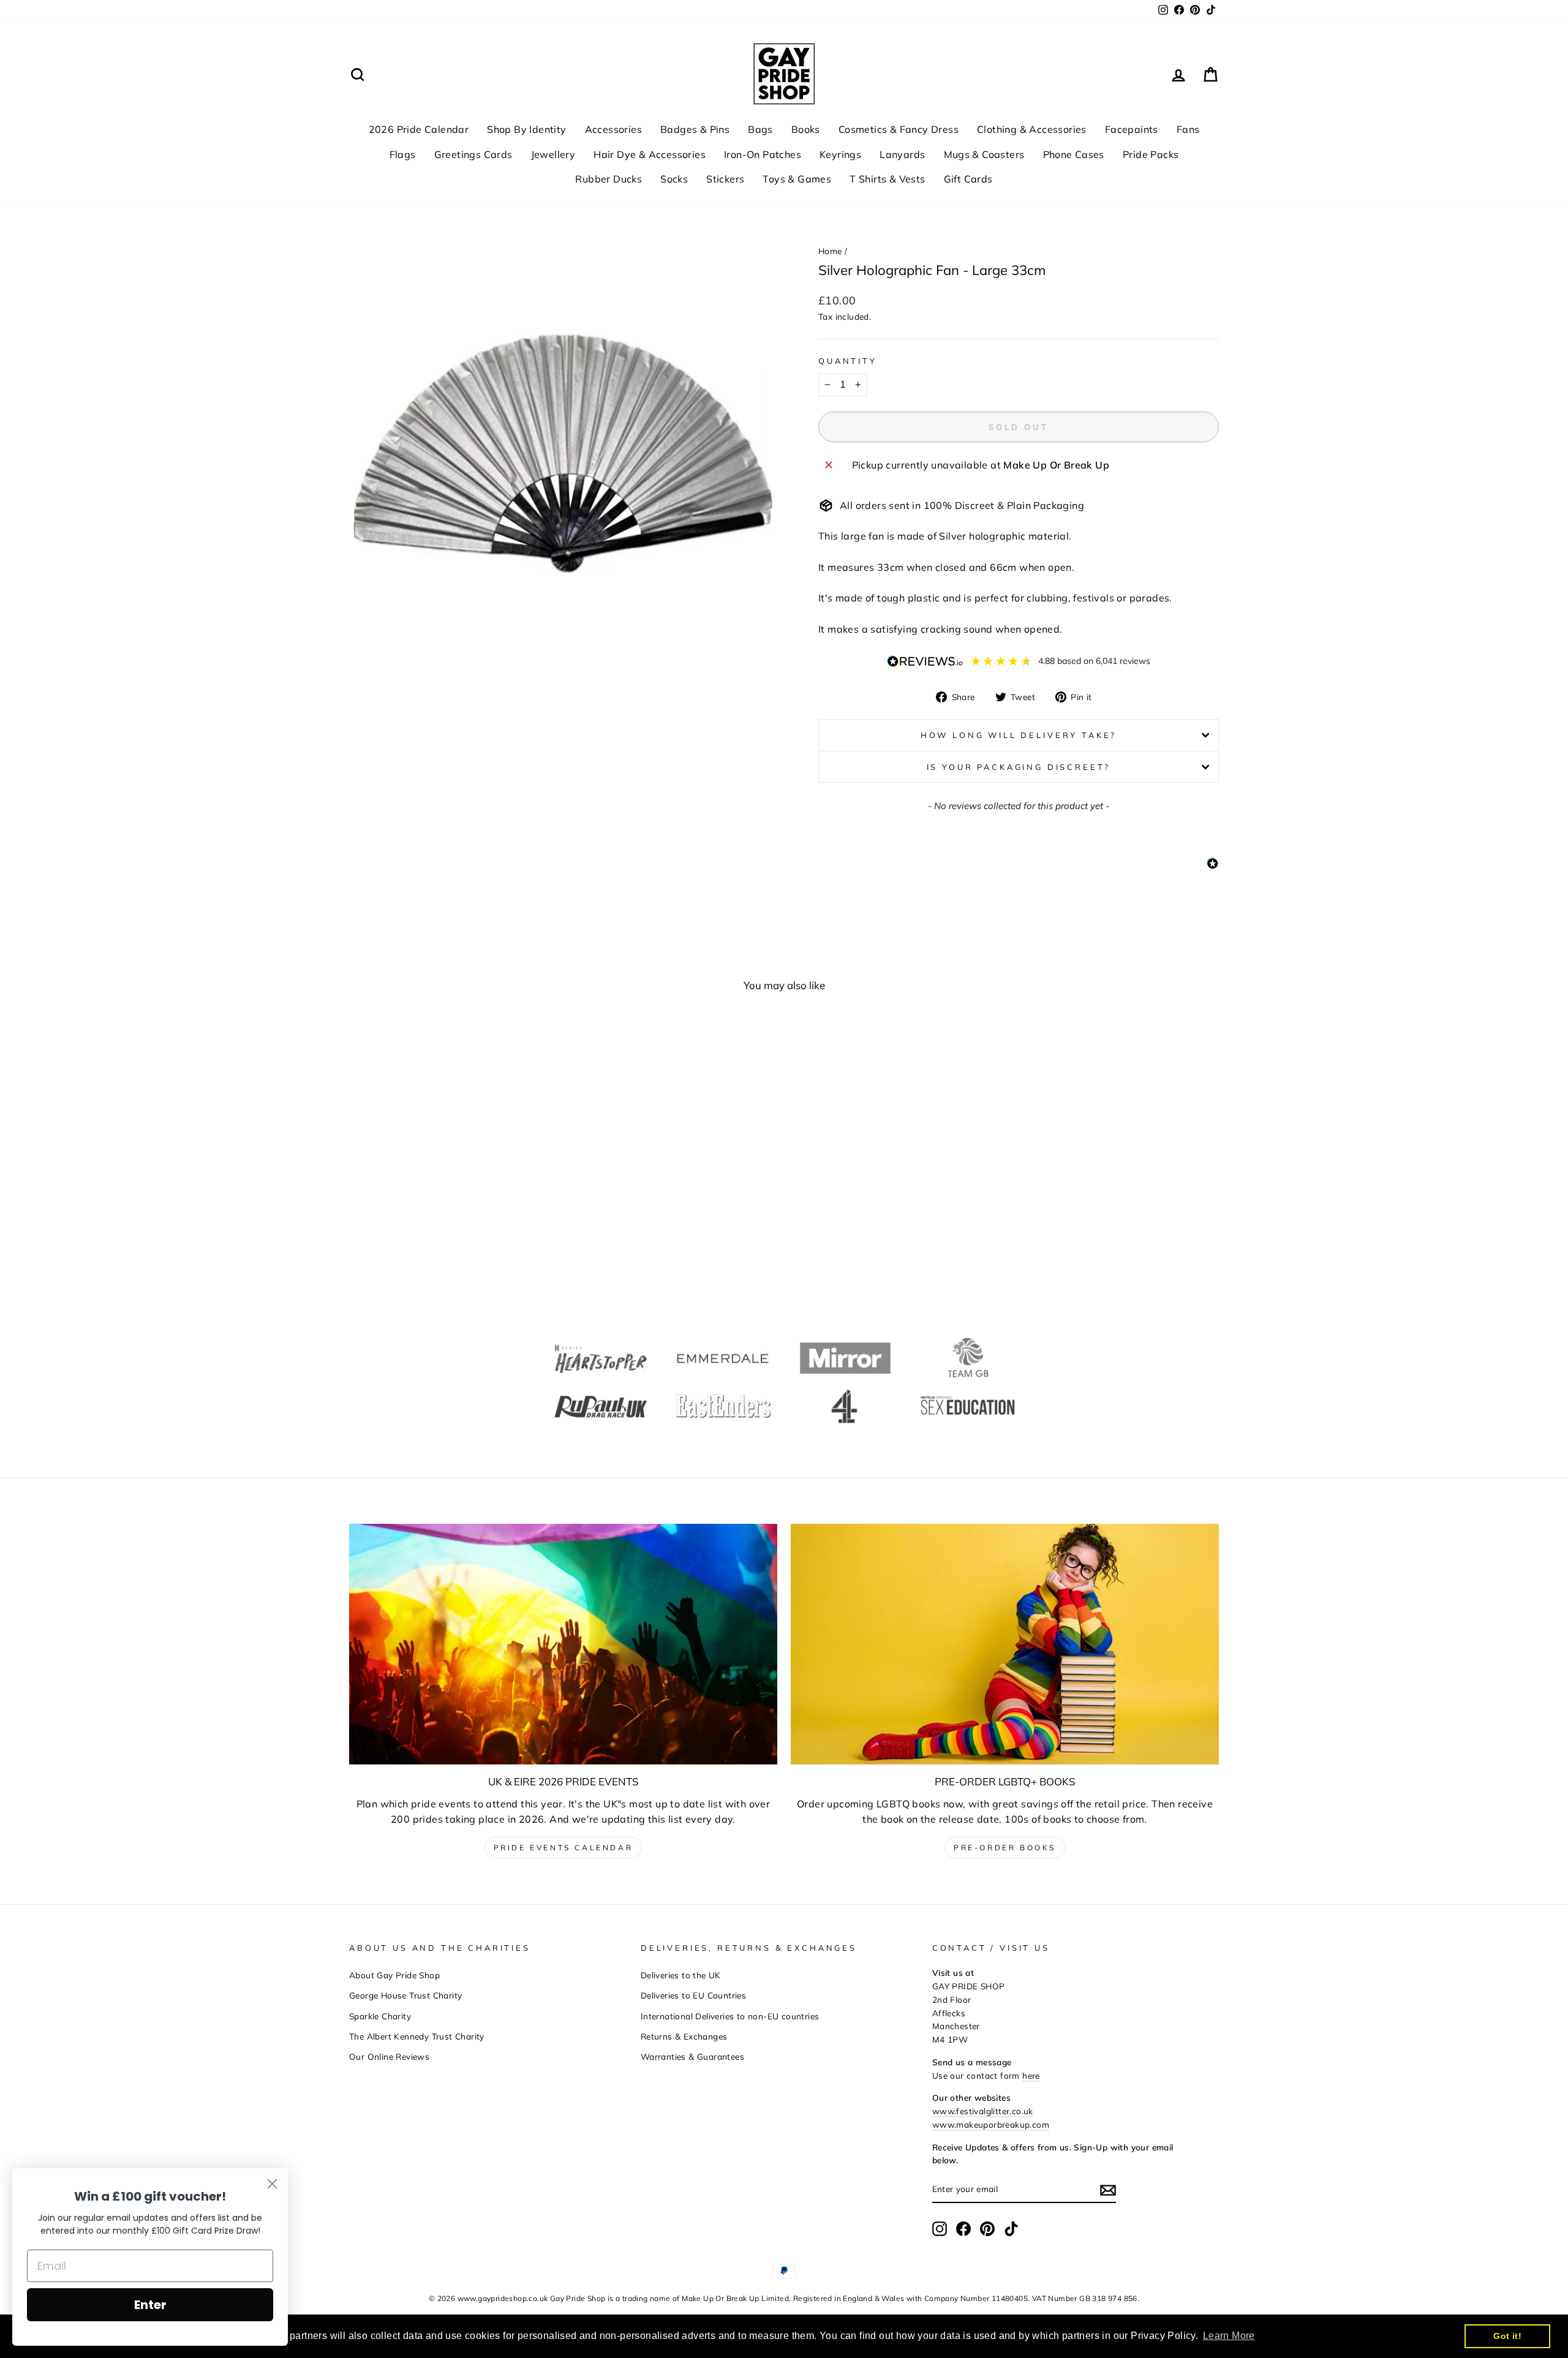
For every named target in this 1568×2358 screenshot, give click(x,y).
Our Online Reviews (389, 2056)
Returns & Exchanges (684, 2036)
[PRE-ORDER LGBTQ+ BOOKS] (1005, 1644)
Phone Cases (1074, 154)
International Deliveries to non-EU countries (730, 2016)
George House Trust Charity (405, 1995)
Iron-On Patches (763, 154)
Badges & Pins (695, 129)
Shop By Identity (526, 129)
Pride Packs (1151, 154)
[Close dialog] (272, 2184)
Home (830, 251)
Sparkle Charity (380, 2016)
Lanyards (902, 154)
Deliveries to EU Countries (693, 1995)
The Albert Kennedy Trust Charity (417, 2036)
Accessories (613, 129)
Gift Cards (968, 179)
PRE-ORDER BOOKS (1005, 1848)
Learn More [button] (1229, 2336)
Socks (674, 179)
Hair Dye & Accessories (650, 154)
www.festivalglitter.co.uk (983, 2111)
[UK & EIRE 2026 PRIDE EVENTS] (563, 1644)
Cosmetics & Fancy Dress (899, 129)
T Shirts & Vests (887, 179)
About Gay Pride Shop (394, 1975)
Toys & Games (797, 179)
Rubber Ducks (609, 179)
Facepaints (1132, 129)
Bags (760, 129)
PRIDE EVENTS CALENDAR (563, 1848)
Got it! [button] (1507, 2336)
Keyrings (840, 154)
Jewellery (553, 154)
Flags (403, 154)
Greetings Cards (473, 154)
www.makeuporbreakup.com (991, 2124)
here (1031, 2075)
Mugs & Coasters (984, 154)
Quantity (848, 361)
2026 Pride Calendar (419, 129)
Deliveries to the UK (681, 1975)
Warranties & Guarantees (692, 2056)
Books (806, 129)
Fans (1188, 129)
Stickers (725, 179)
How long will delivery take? (1019, 735)
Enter (150, 2305)
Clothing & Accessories (1032, 129)
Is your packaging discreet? (1019, 767)
